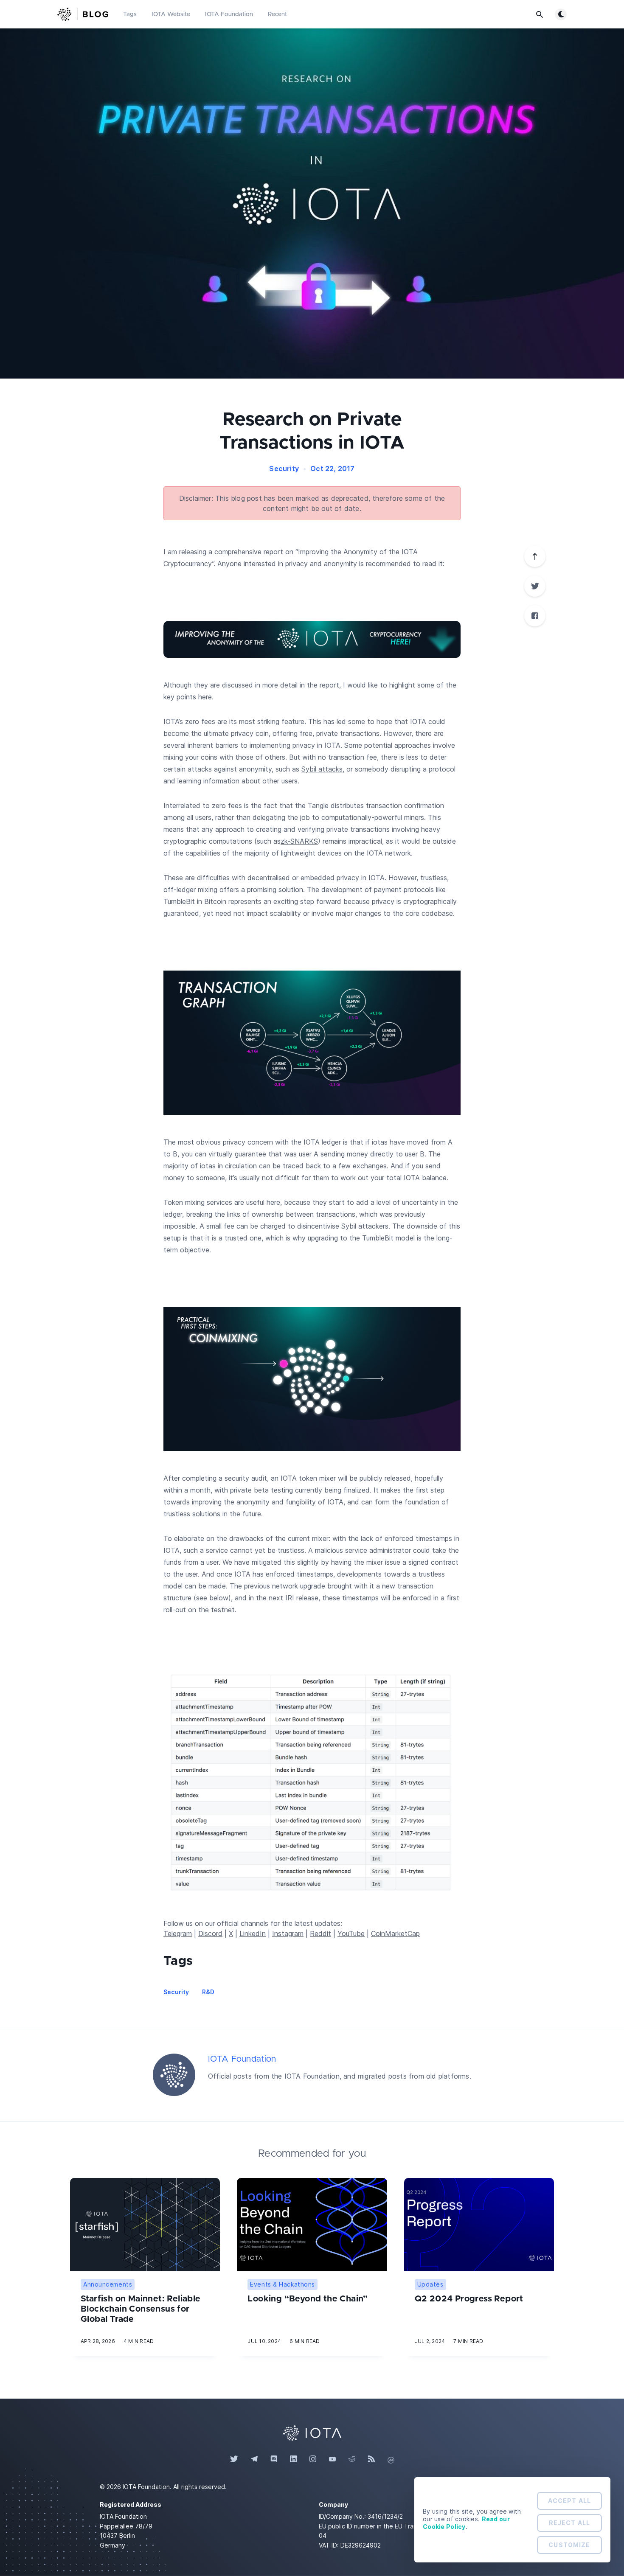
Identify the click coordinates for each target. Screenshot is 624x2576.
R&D (208, 1992)
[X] (535, 586)
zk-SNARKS (299, 841)
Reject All (569, 2523)
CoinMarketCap (395, 1933)
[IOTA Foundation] (174, 2075)
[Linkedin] (293, 2459)
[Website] (312, 2432)
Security (284, 469)
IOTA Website (171, 14)
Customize (569, 2545)
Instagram (288, 1933)
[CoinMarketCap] (391, 2459)
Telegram (178, 1933)
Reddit (320, 1933)
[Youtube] (332, 2459)
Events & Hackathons (282, 2284)
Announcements (108, 2284)
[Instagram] (313, 2459)
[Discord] (274, 2459)
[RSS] (371, 2459)
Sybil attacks (322, 769)
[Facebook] (535, 616)
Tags (130, 14)
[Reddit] (352, 2459)
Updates (430, 2284)
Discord (210, 1933)
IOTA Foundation (229, 14)
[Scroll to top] (535, 556)
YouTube (351, 1933)
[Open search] (540, 14)
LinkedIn (253, 1933)
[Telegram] (254, 2459)
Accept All (569, 2501)
